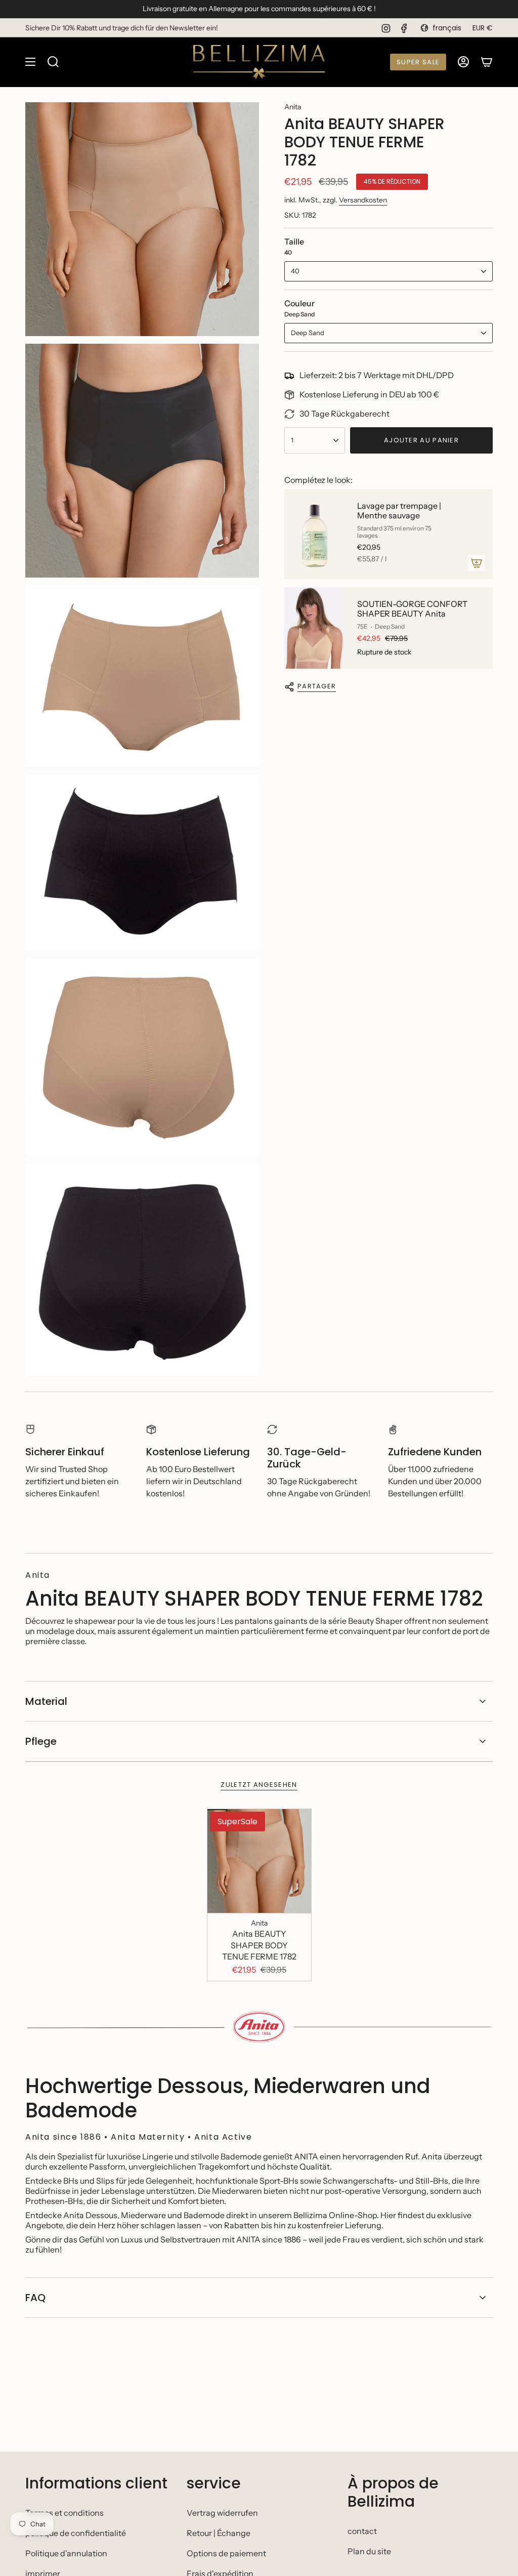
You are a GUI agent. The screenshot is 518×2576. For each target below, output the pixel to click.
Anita (293, 107)
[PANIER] (487, 62)
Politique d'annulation (66, 2553)
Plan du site (369, 2551)
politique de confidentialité (76, 2533)
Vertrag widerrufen (222, 2513)
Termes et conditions (64, 2513)
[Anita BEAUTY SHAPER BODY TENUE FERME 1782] (259, 1861)
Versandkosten (363, 200)
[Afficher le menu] (30, 62)
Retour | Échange (219, 2533)
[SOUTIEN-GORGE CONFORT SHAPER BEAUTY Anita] (315, 628)
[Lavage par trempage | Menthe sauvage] (315, 534)
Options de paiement (226, 2553)
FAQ (35, 2298)
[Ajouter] (477, 563)
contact (362, 2531)
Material (46, 1701)
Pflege (41, 1741)
